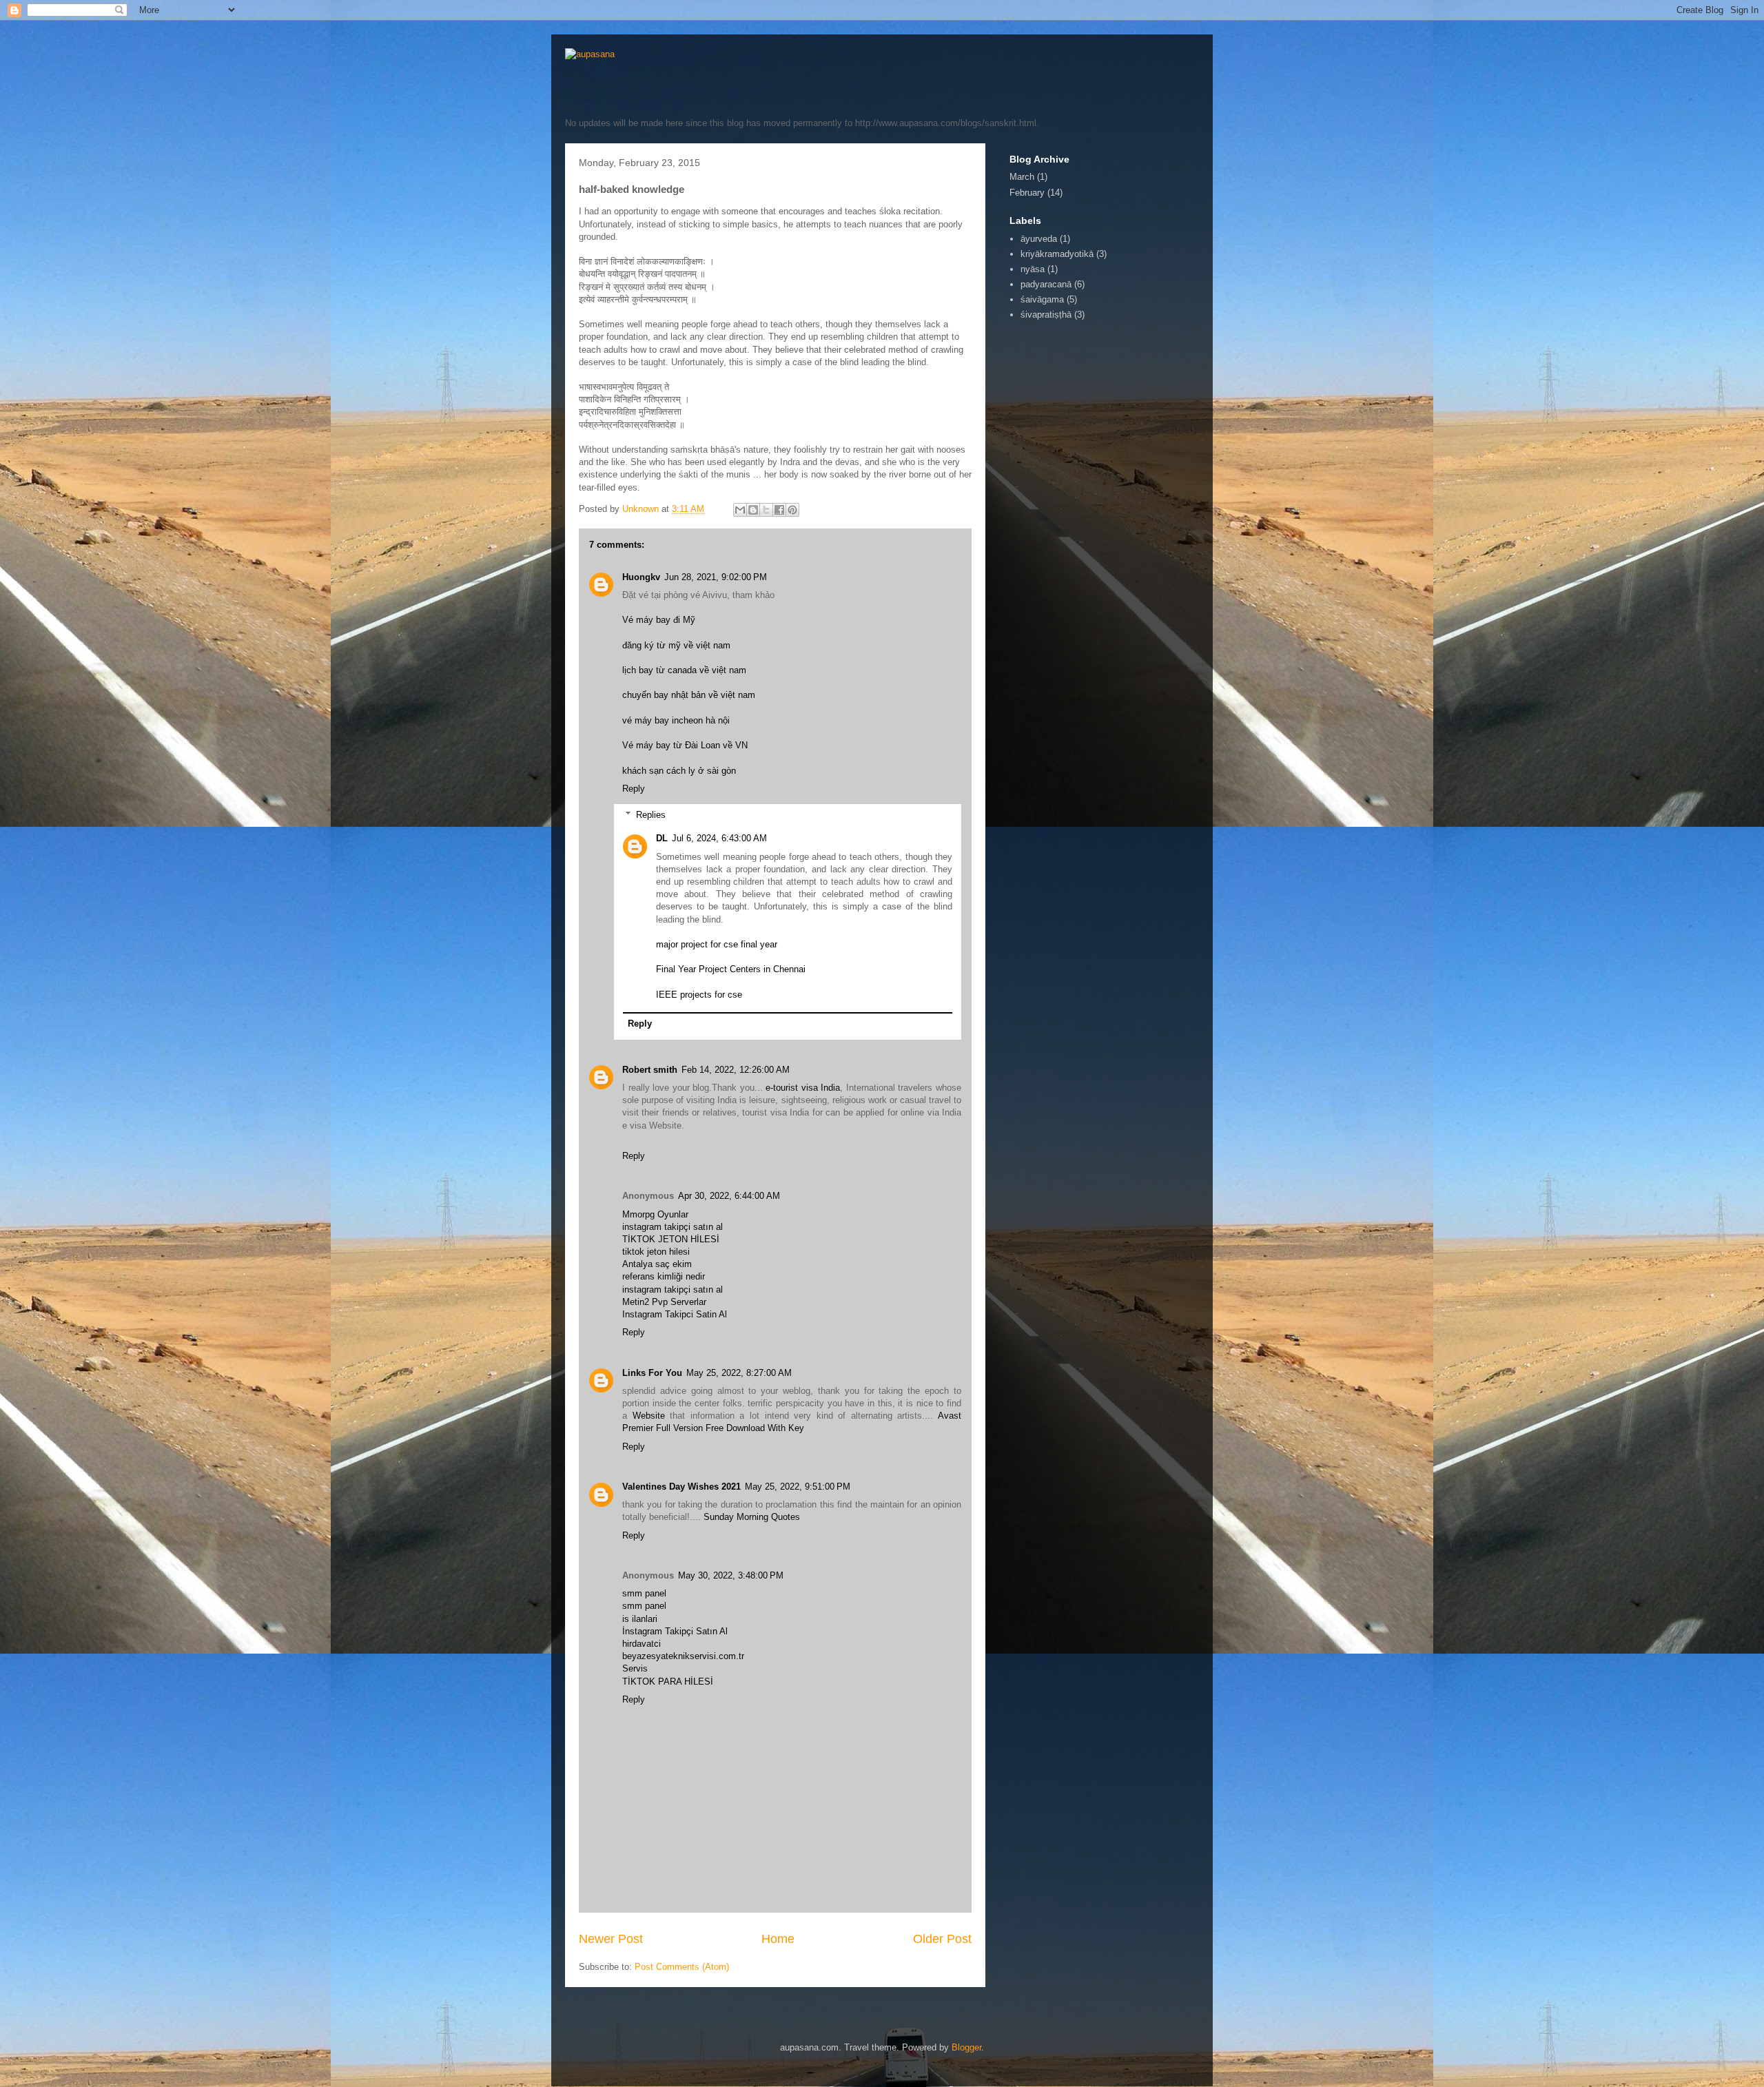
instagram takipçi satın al (673, 1227)
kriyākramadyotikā (1057, 254)
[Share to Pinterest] (792, 510)
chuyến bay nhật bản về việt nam (689, 695)
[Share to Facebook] (779, 510)
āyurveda (1039, 239)
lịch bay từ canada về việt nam (684, 670)
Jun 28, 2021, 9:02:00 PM (716, 577)
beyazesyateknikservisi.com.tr (683, 1656)
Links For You (652, 1373)
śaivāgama (1042, 299)
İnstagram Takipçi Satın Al (675, 1631)
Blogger (966, 2047)
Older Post (942, 1939)
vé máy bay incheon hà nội (676, 720)
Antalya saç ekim (657, 1264)
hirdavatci (642, 1644)
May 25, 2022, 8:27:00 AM (739, 1373)
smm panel (644, 1593)
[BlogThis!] (753, 510)
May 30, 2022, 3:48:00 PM (731, 1575)
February (1027, 193)
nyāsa (1033, 269)
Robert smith (650, 1070)
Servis (635, 1668)
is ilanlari (640, 1619)
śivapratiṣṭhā (1046, 315)
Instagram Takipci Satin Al (675, 1314)
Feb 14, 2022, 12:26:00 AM (736, 1070)
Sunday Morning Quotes (752, 1517)
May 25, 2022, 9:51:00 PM (798, 1487)
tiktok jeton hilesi (656, 1252)
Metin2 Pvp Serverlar (664, 1302)
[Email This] (740, 510)
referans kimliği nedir (664, 1276)
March (1022, 177)
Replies (651, 815)
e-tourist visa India (803, 1088)
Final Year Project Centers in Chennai (731, 969)
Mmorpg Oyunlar (655, 1214)
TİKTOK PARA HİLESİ (668, 1682)
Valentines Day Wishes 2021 (681, 1487)
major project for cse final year (717, 944)
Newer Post (611, 1939)
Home (778, 1939)
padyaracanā (1046, 284)
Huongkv (641, 577)
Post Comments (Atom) (682, 1967)
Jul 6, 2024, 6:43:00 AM (719, 838)
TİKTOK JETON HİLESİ (671, 1239)
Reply (634, 789)
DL (662, 838)
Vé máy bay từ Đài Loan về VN (685, 745)
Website (649, 1416)
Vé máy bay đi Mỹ (659, 620)
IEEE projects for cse (699, 995)
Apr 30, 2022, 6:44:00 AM (729, 1196)
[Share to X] (766, 510)
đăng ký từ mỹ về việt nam (676, 645)
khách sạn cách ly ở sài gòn (679, 771)
